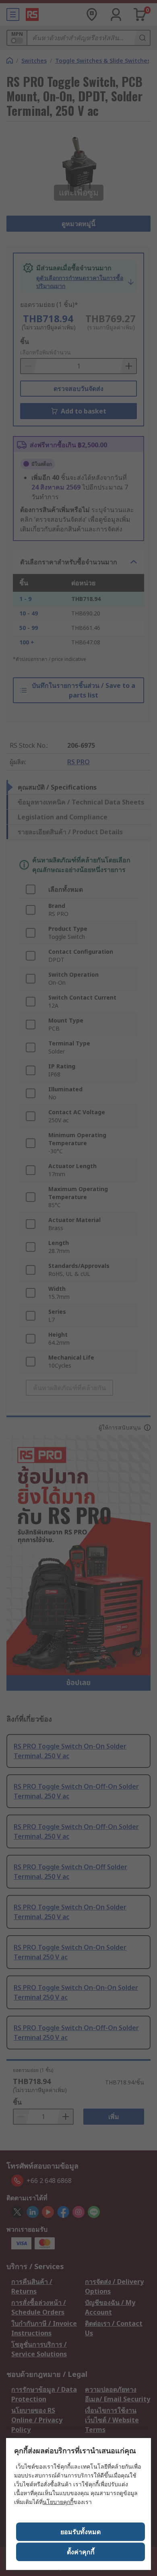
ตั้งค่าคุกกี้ (81, 2552)
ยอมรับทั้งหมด (81, 2532)
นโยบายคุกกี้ (58, 2502)
